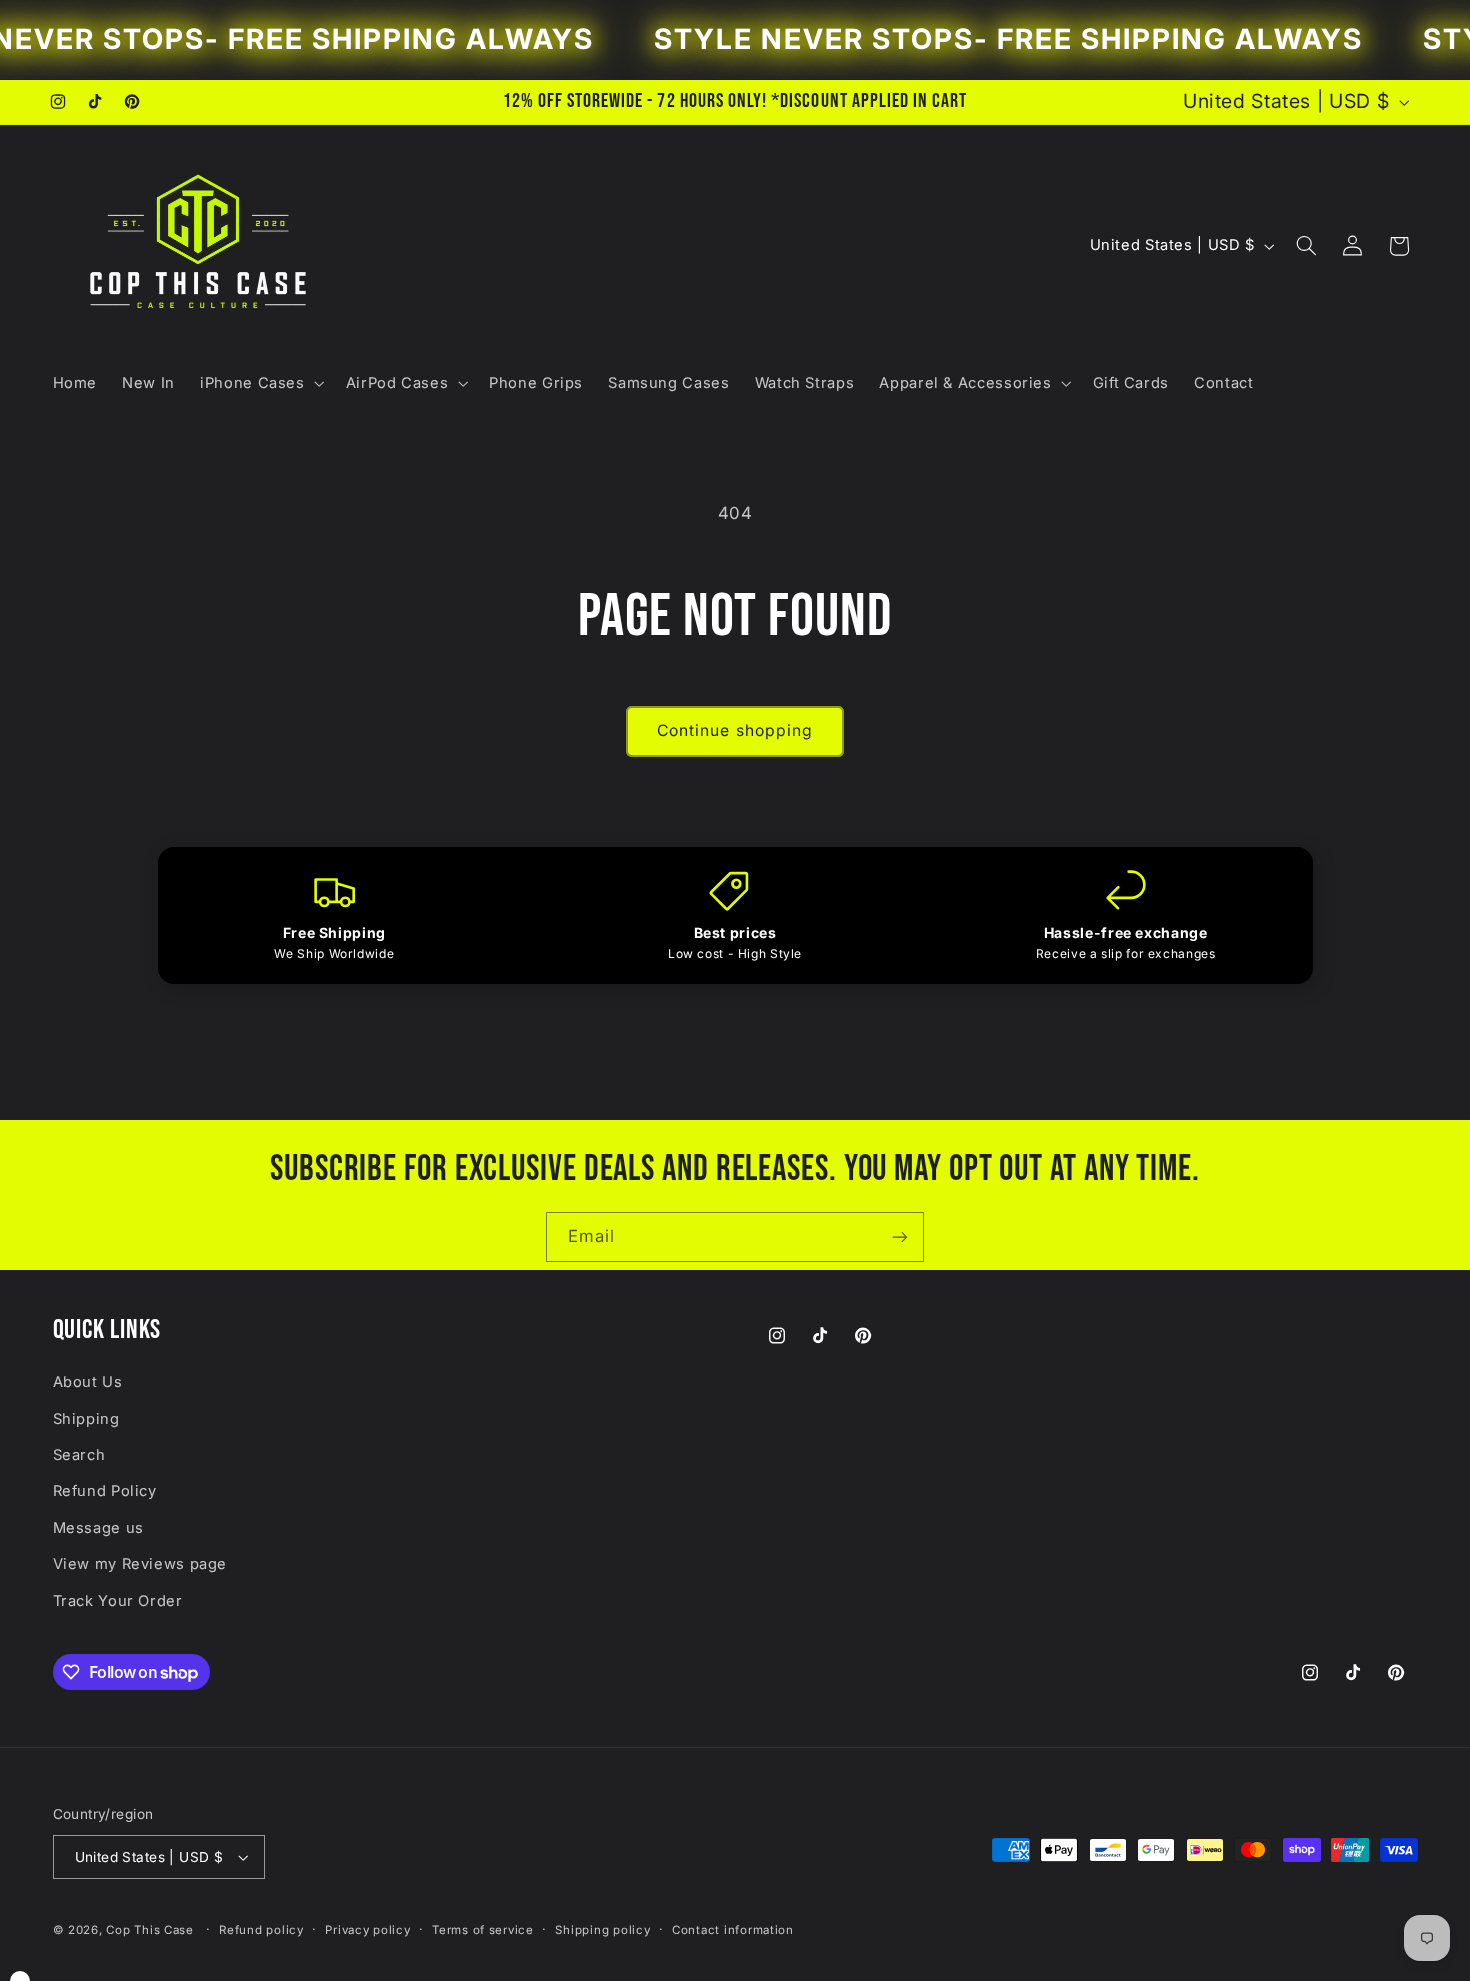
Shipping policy (602, 1930)
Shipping (86, 1419)
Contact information (733, 1930)
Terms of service (483, 1930)
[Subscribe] (900, 1236)
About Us (88, 1382)
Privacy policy (367, 1930)
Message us (98, 1528)
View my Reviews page (140, 1564)
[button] (261, 383)
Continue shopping (735, 730)
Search (79, 1455)
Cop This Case (151, 1930)
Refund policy (261, 1930)
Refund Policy (105, 1491)
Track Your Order (118, 1601)
